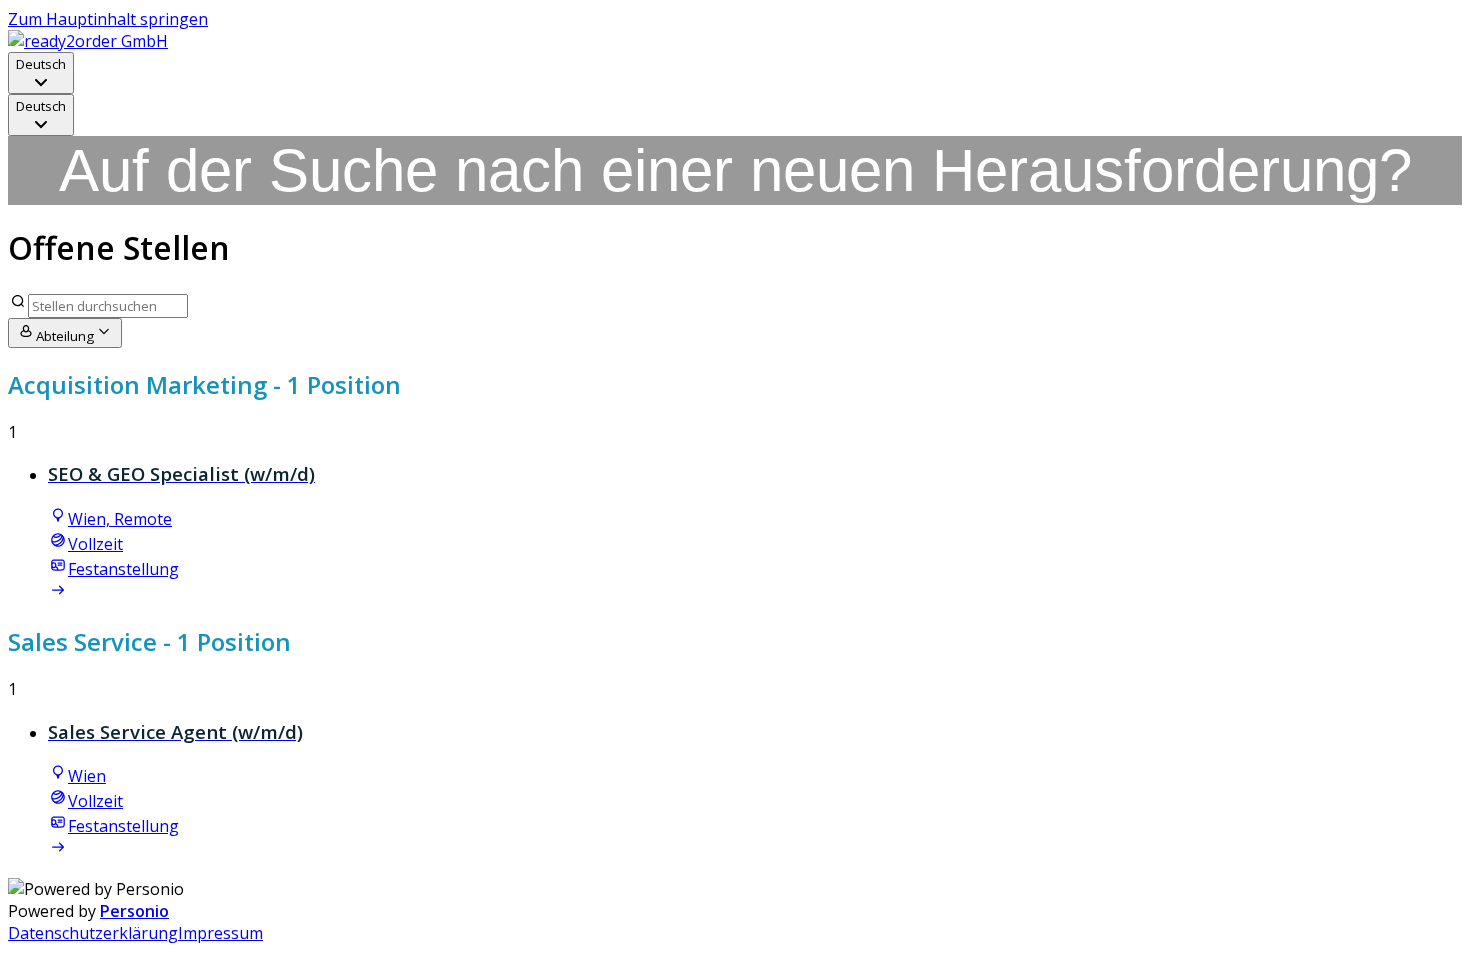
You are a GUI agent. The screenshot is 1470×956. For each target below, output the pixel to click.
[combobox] (41, 73)
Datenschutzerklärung (93, 933)
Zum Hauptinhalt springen (108, 19)
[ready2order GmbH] (88, 41)
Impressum (220, 933)
